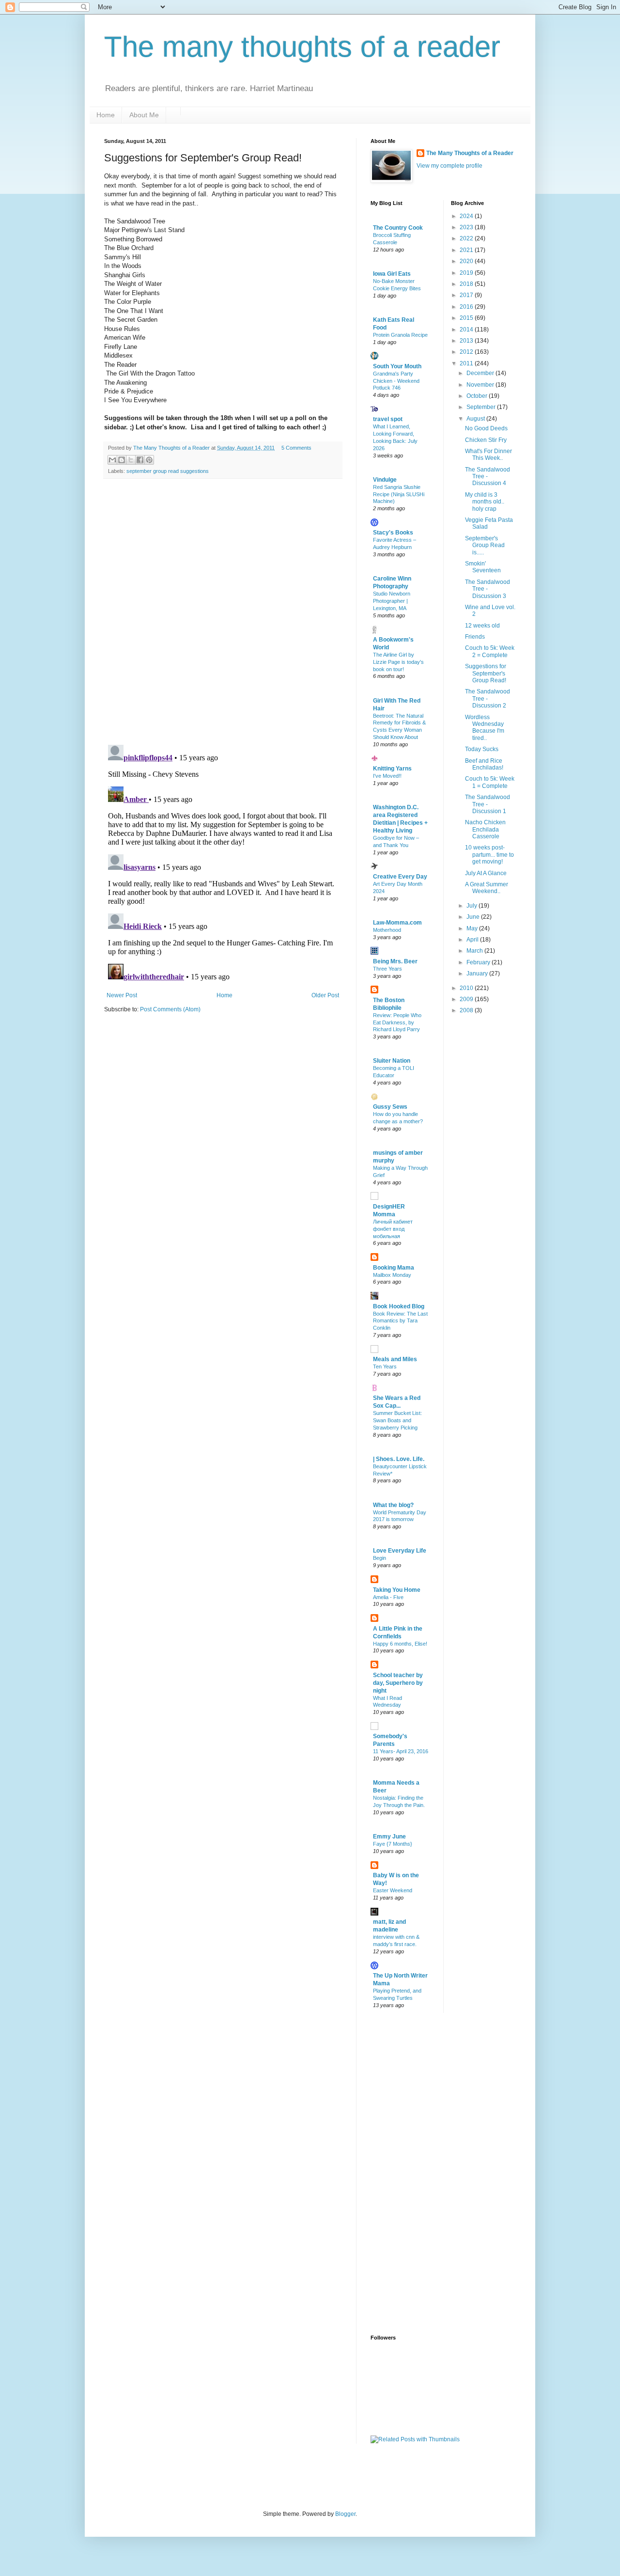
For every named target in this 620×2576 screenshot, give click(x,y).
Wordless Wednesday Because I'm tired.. (485, 728)
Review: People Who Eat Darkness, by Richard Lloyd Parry (397, 1022)
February (479, 962)
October (478, 396)
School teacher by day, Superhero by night (398, 1683)
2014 (467, 330)
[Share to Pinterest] (149, 460)
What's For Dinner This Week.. (488, 455)
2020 (467, 261)
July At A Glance (486, 873)
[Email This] (112, 460)
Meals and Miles (395, 1359)
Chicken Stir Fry (486, 440)
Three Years (387, 969)
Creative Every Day (400, 877)
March (475, 951)
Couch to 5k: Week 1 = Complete (490, 782)
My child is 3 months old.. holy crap (485, 502)
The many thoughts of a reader (302, 47)
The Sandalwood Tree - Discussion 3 (488, 589)
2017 (467, 295)
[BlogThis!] (122, 460)
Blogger (345, 2514)
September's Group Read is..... (485, 545)
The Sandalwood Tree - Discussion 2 (488, 699)
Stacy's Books (393, 533)
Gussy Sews (390, 1107)
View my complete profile (449, 166)
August (476, 419)
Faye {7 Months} (393, 1844)
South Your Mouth (397, 366)
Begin (380, 1558)
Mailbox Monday (392, 1275)
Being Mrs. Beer (395, 961)
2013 (467, 341)
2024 (467, 216)
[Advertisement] (409, 2173)
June (474, 917)
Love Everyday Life (400, 1551)
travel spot (388, 419)
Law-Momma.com (397, 923)
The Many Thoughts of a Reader (470, 153)
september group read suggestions (168, 471)
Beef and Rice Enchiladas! (484, 764)
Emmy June (389, 1837)
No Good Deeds (486, 428)
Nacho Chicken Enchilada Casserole (485, 829)
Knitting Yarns (392, 769)
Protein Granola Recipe (400, 335)
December (481, 373)
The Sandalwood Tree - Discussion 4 (488, 477)
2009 (467, 999)
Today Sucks (482, 749)
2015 (467, 318)
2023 (467, 227)
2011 (467, 363)
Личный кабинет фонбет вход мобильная (393, 1229)
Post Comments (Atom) (170, 1009)
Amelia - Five (388, 1597)
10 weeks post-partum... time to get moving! (489, 855)
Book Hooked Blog (399, 1306)
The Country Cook (398, 228)
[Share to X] (131, 460)
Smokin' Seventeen (483, 567)
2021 (467, 250)
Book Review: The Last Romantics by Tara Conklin (400, 1321)
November (481, 385)
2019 (467, 273)
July (473, 906)
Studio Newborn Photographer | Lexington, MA (392, 601)
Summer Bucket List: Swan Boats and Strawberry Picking (397, 1420)
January (478, 974)
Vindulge (385, 480)
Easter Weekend (393, 1890)
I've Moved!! (387, 776)
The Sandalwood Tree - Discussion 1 (488, 804)
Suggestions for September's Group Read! (486, 673)
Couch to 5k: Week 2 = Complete (490, 651)
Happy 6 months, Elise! (400, 1644)
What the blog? (393, 1505)
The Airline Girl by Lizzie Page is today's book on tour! (398, 662)
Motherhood (387, 930)
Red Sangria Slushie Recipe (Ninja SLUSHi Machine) (399, 494)
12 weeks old (482, 626)
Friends (475, 637)
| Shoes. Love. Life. (399, 1459)
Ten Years (385, 1367)
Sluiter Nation (392, 1061)
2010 (467, 988)
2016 (467, 307)
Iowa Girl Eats (392, 274)
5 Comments (296, 448)
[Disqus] (223, 612)
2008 (467, 1010)
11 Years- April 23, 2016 (401, 1751)
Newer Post (122, 995)
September (482, 407)
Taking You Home (397, 1590)
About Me (144, 115)
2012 (467, 352)
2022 (467, 238)
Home (106, 115)
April (473, 940)
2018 (467, 284)
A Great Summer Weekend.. (487, 888)
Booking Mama (394, 1268)
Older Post (325, 995)
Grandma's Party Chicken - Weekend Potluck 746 (396, 381)
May (473, 928)
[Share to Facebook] (140, 460)
